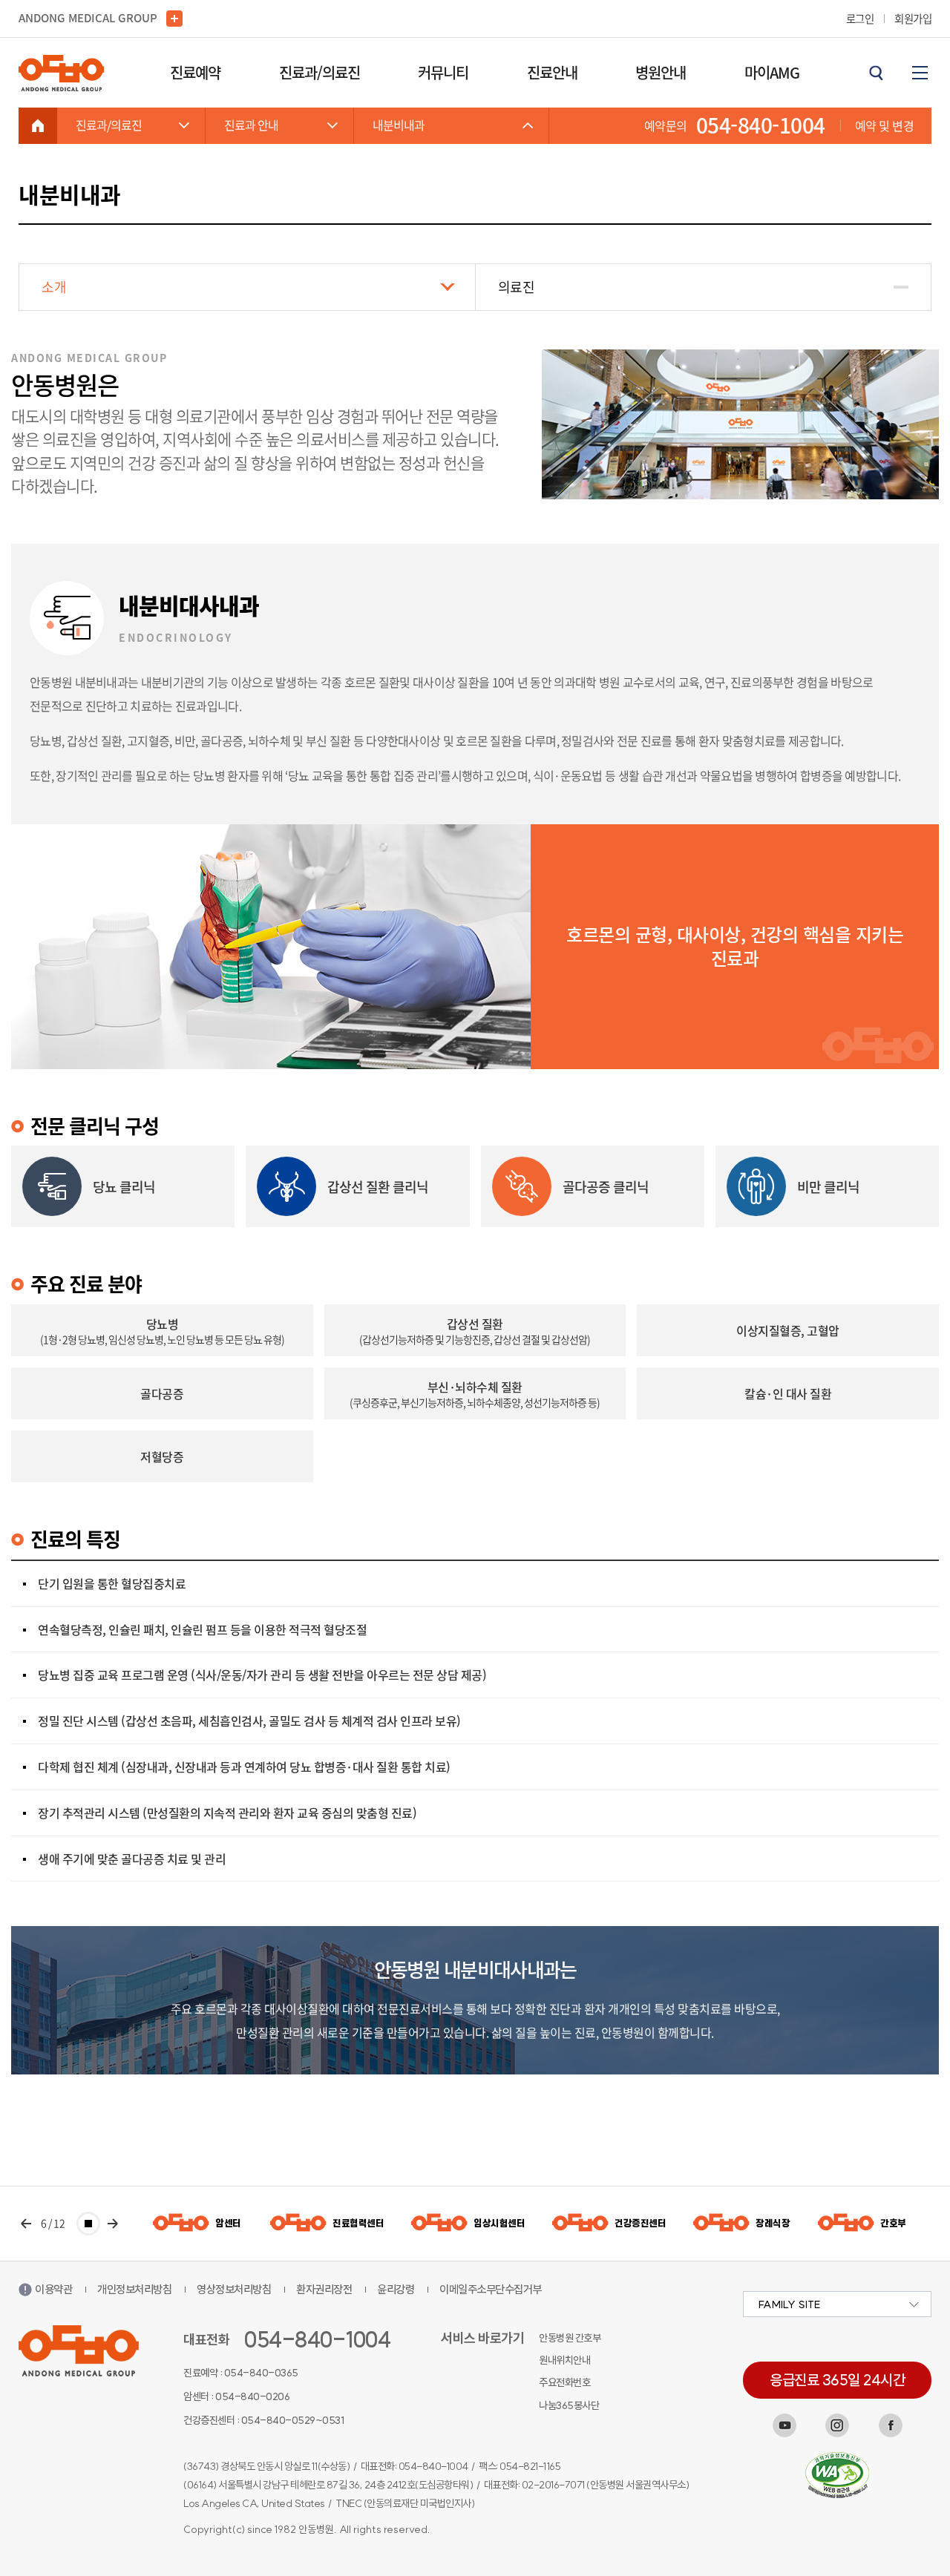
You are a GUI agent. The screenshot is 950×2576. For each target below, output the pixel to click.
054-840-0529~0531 (293, 2420)
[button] (26, 2224)
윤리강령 (396, 2289)
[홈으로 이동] (38, 125)
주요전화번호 (564, 2382)
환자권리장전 (324, 2289)
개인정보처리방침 (134, 2289)
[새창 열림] (784, 2425)
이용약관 (53, 2289)
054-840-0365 (261, 2373)
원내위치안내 (564, 2360)
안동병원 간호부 (570, 2338)
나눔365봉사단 (569, 2405)
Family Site (789, 2304)
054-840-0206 (252, 2396)
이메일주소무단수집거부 (491, 2289)
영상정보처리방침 (234, 2289)
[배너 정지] (88, 2224)
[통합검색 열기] (876, 73)
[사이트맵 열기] (920, 73)
